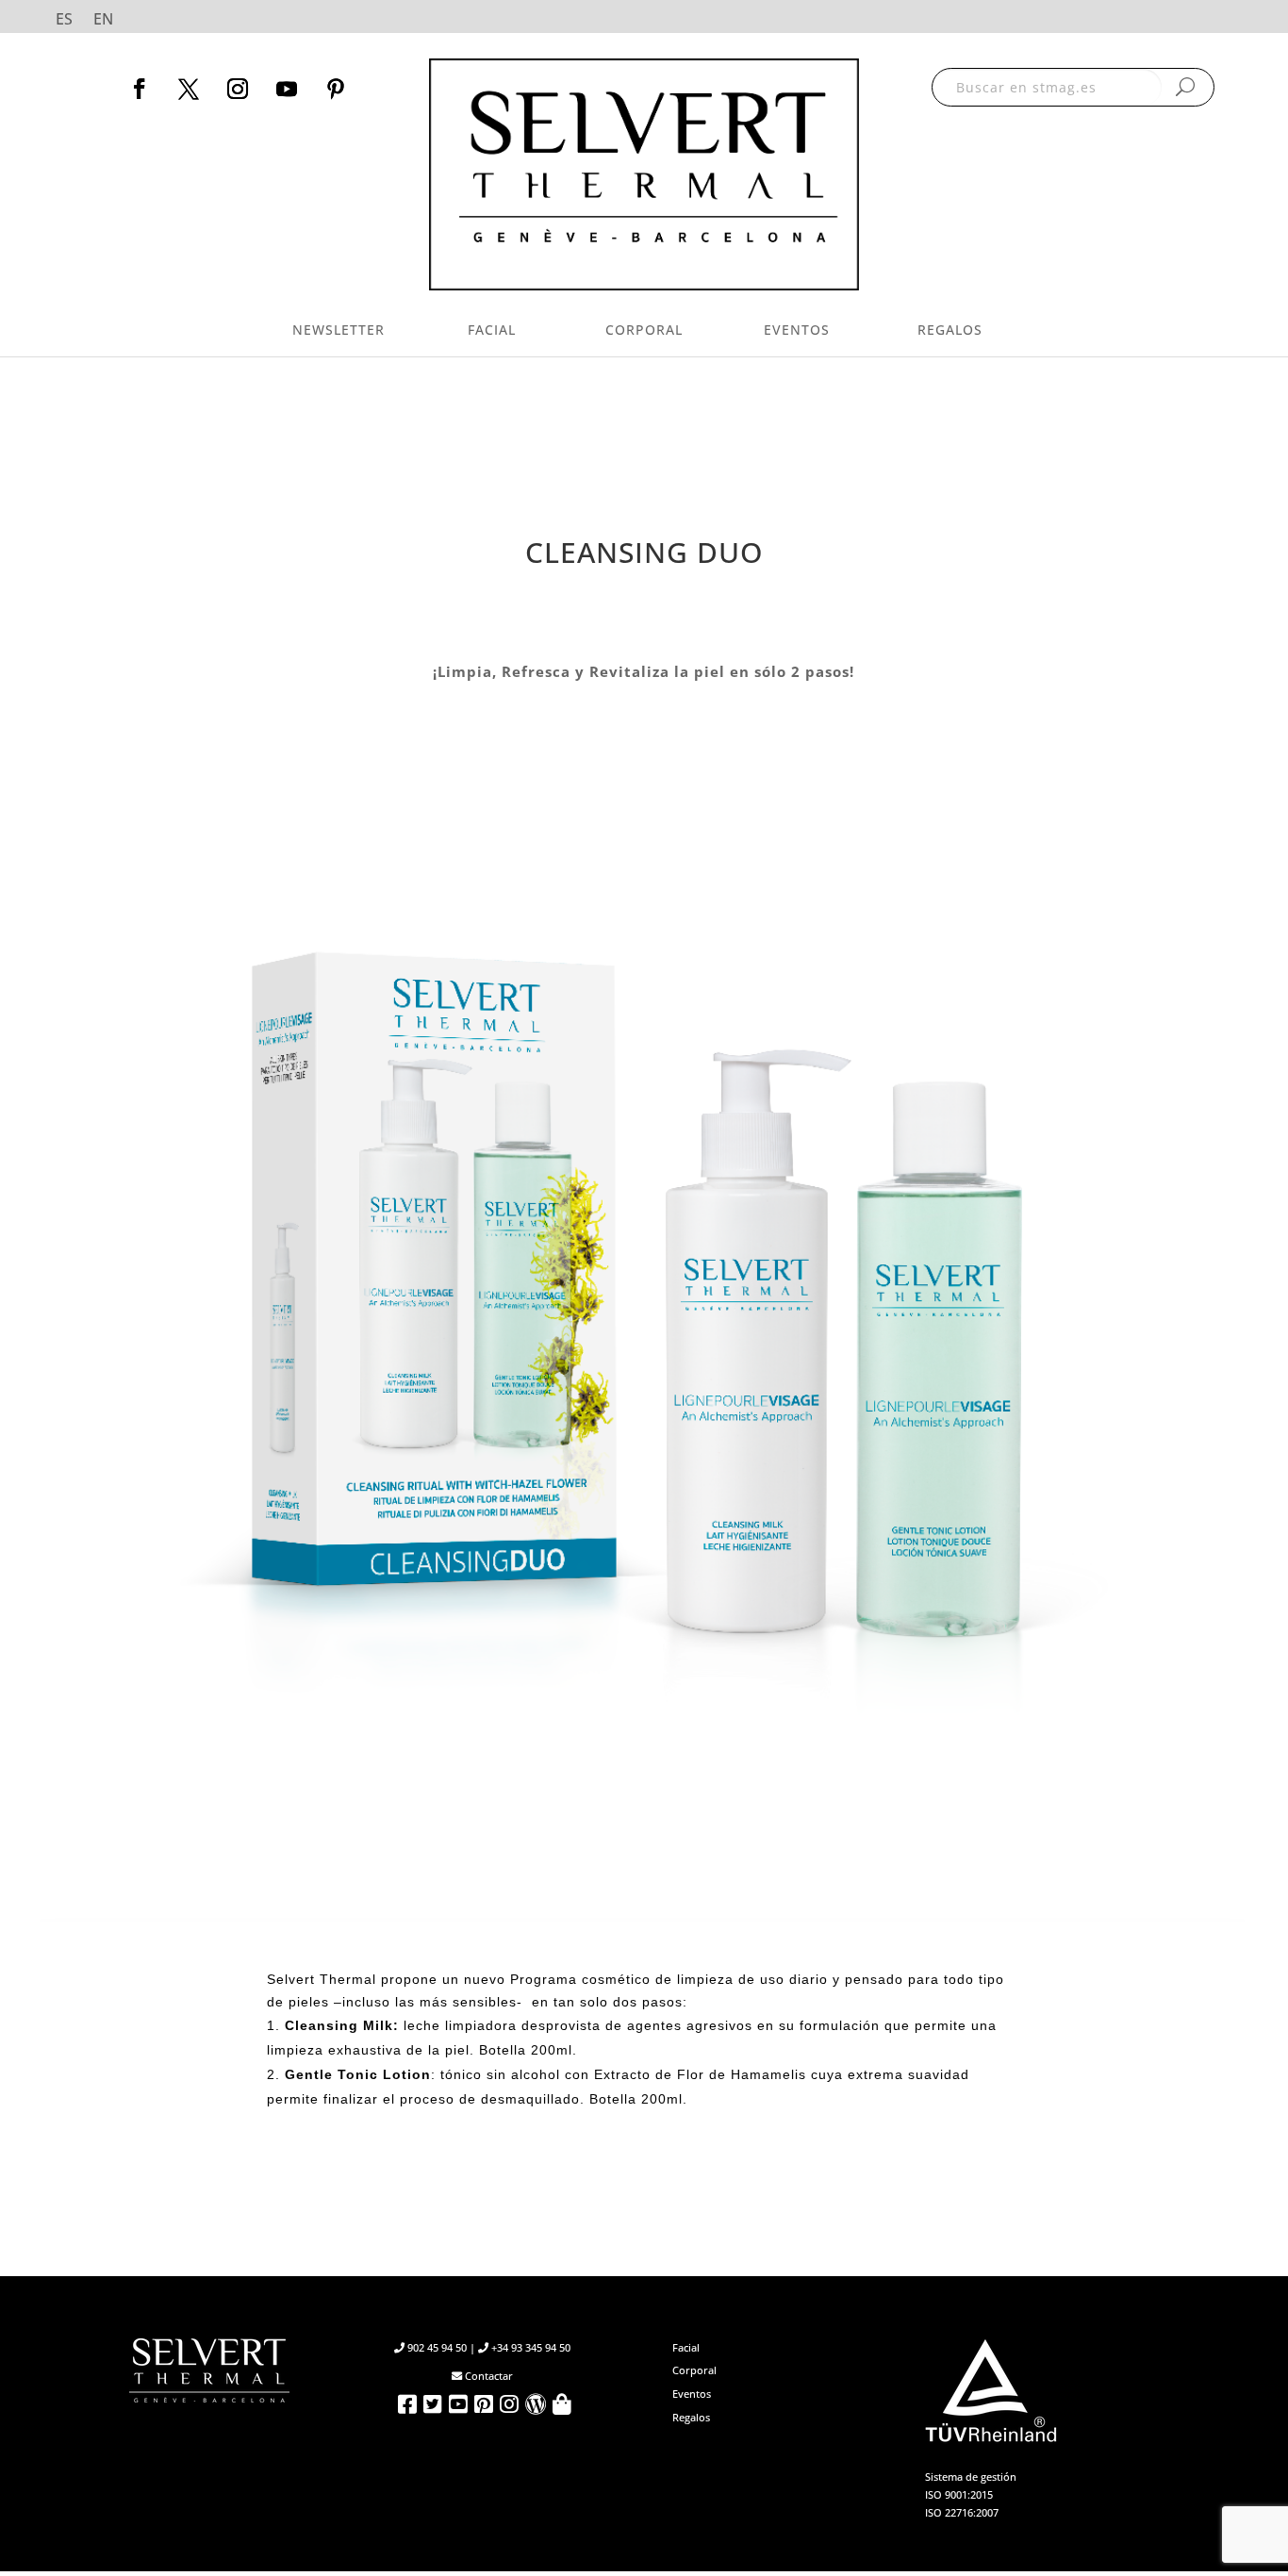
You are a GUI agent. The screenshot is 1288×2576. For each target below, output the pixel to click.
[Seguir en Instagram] (238, 89)
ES (64, 21)
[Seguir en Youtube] (287, 89)
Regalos (950, 330)
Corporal (644, 330)
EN (103, 21)
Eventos (797, 330)
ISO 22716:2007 (962, 2512)
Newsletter (339, 330)
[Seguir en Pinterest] (336, 89)
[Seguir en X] (189, 89)
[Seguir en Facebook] (140, 89)
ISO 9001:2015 (959, 2494)
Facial (492, 330)
